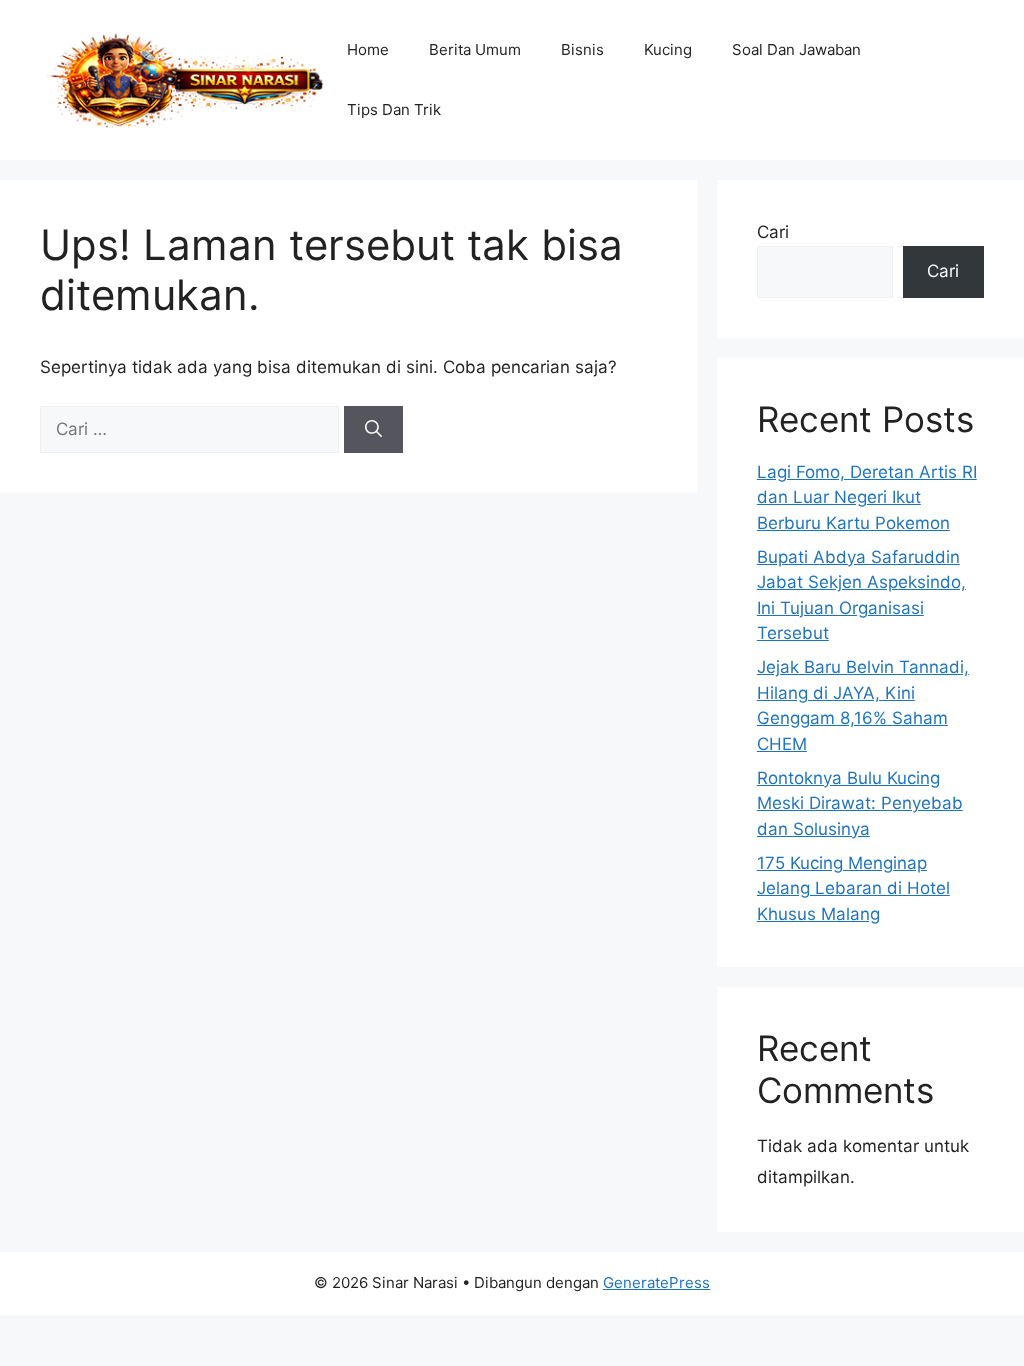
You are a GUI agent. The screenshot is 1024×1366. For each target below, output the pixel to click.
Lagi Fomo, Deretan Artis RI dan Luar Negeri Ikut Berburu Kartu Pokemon (867, 497)
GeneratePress (656, 1282)
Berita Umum (475, 49)
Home (368, 49)
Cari (773, 232)
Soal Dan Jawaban (796, 49)
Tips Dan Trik (394, 109)
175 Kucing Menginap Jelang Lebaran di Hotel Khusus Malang (853, 888)
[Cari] (373, 430)
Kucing (668, 49)
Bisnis (582, 49)
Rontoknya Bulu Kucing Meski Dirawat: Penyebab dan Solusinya (860, 803)
